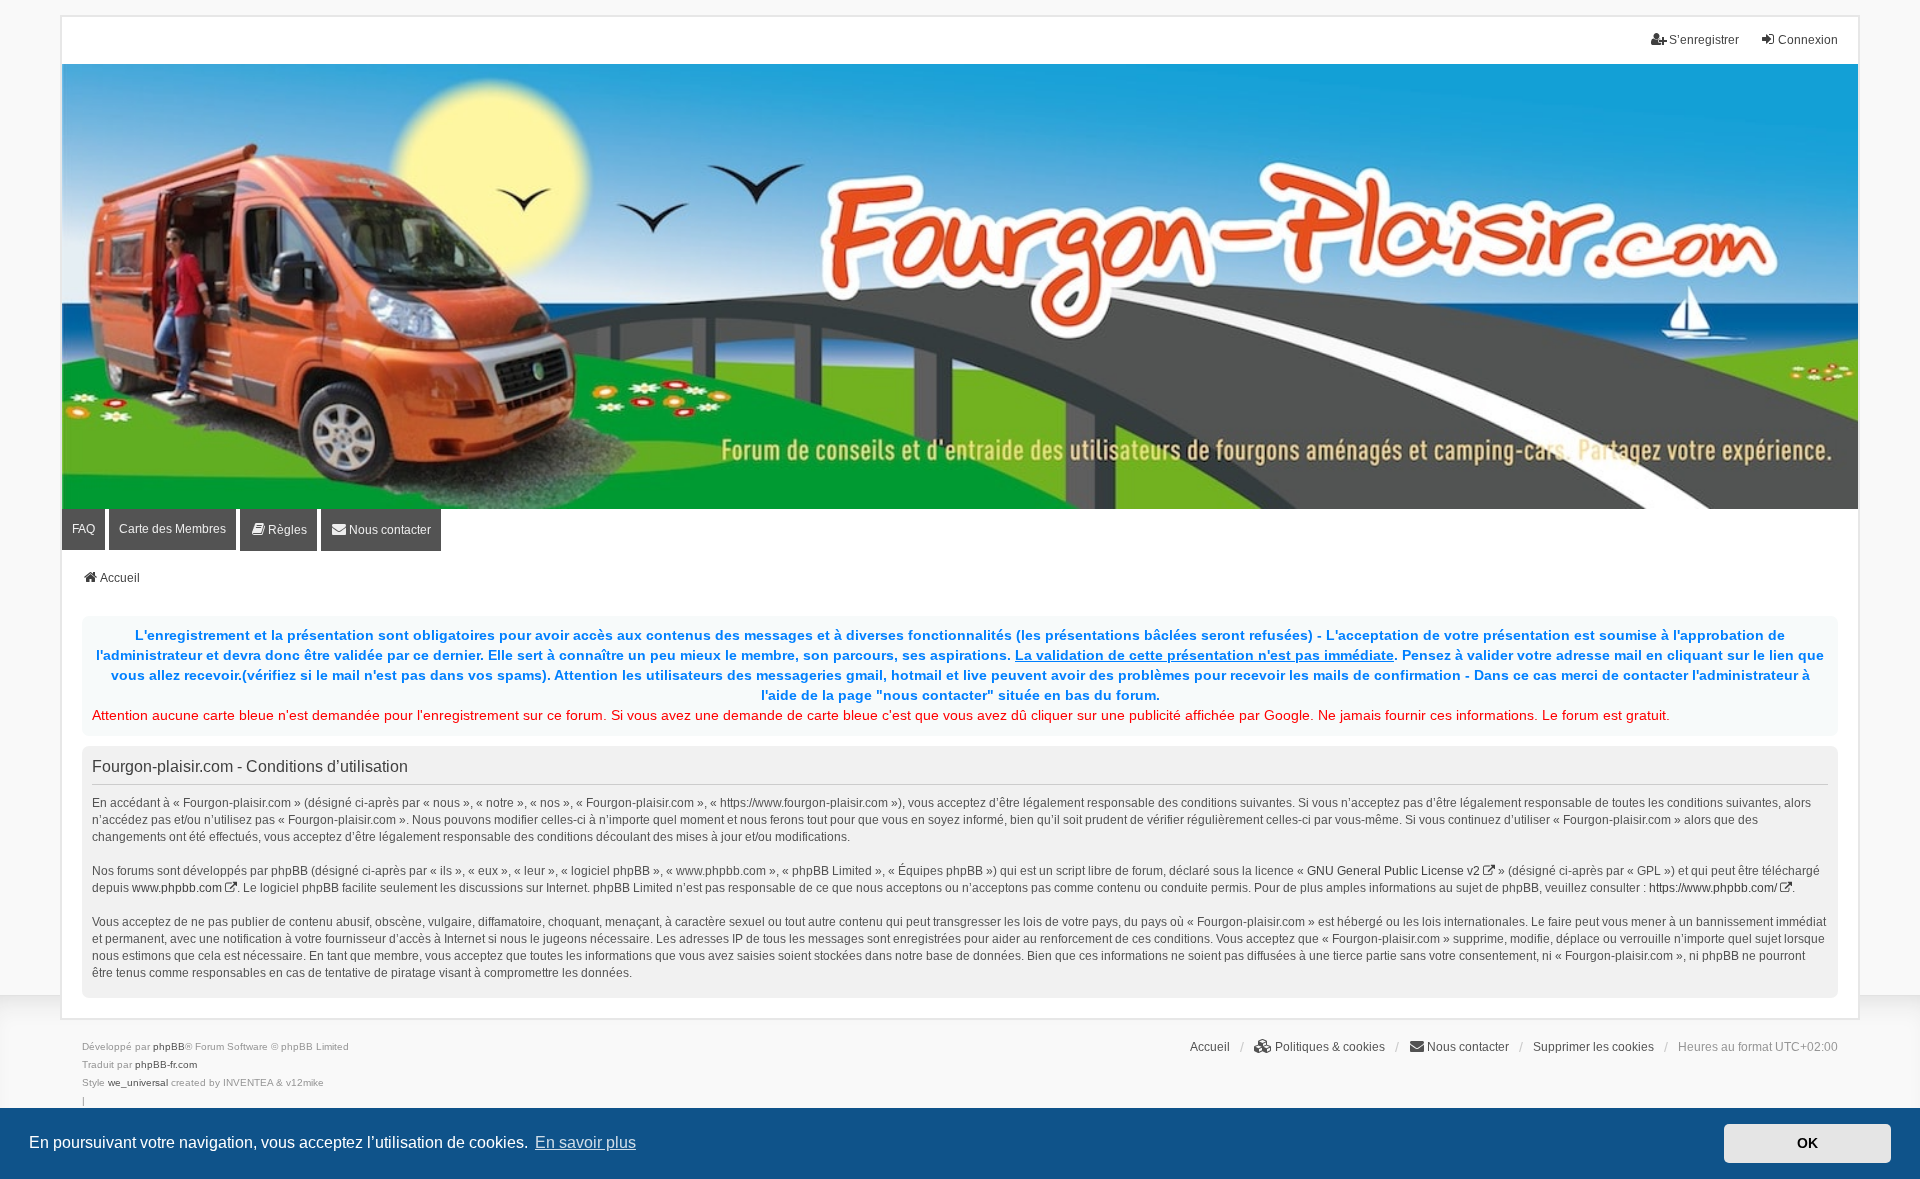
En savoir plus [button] (585, 1142)
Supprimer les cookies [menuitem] (1593, 1047)
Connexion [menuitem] (1808, 40)
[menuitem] (278, 530)
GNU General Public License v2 (1393, 871)
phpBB (169, 1046)
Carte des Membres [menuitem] (172, 529)
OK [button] (1807, 1143)
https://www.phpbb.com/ (1713, 888)
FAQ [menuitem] (83, 529)
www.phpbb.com (177, 888)
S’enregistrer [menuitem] (1704, 40)
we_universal (138, 1082)
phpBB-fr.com (166, 1064)
